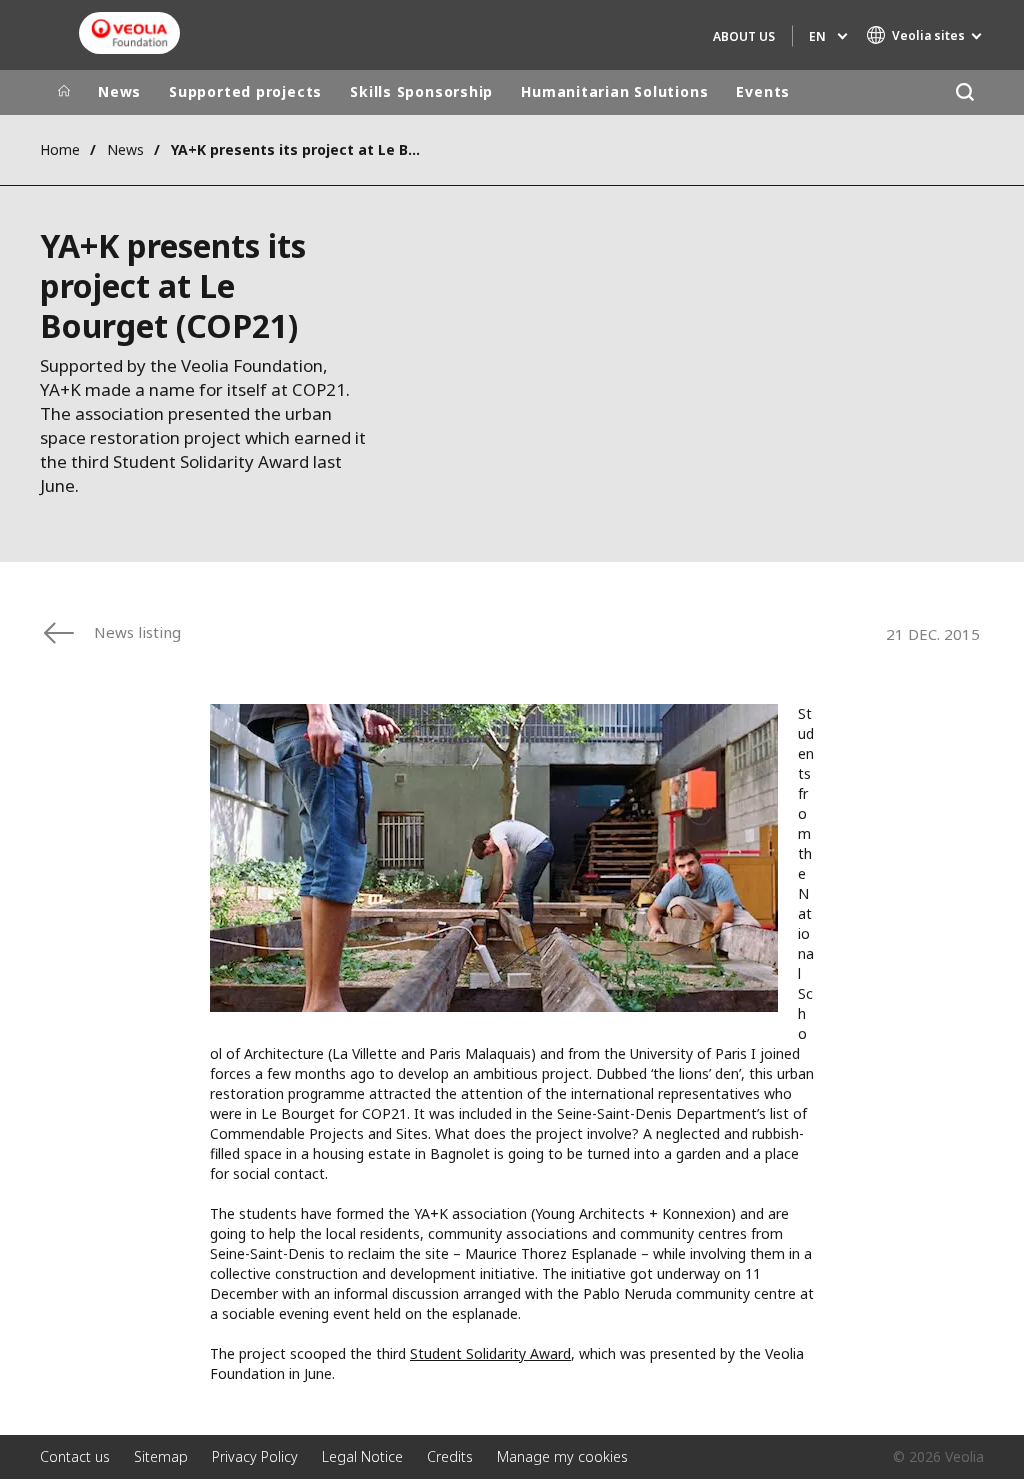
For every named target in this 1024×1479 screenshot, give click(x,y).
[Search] (964, 92)
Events (763, 91)
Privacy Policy (255, 1456)
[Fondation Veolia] (129, 33)
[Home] (64, 92)
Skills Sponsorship (421, 91)
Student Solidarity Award (490, 1353)
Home (60, 149)
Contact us (75, 1456)
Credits (450, 1456)
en (817, 36)
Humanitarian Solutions (614, 91)
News (119, 91)
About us (744, 36)
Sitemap (161, 1456)
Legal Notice (362, 1456)
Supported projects (245, 91)
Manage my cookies (562, 1456)
